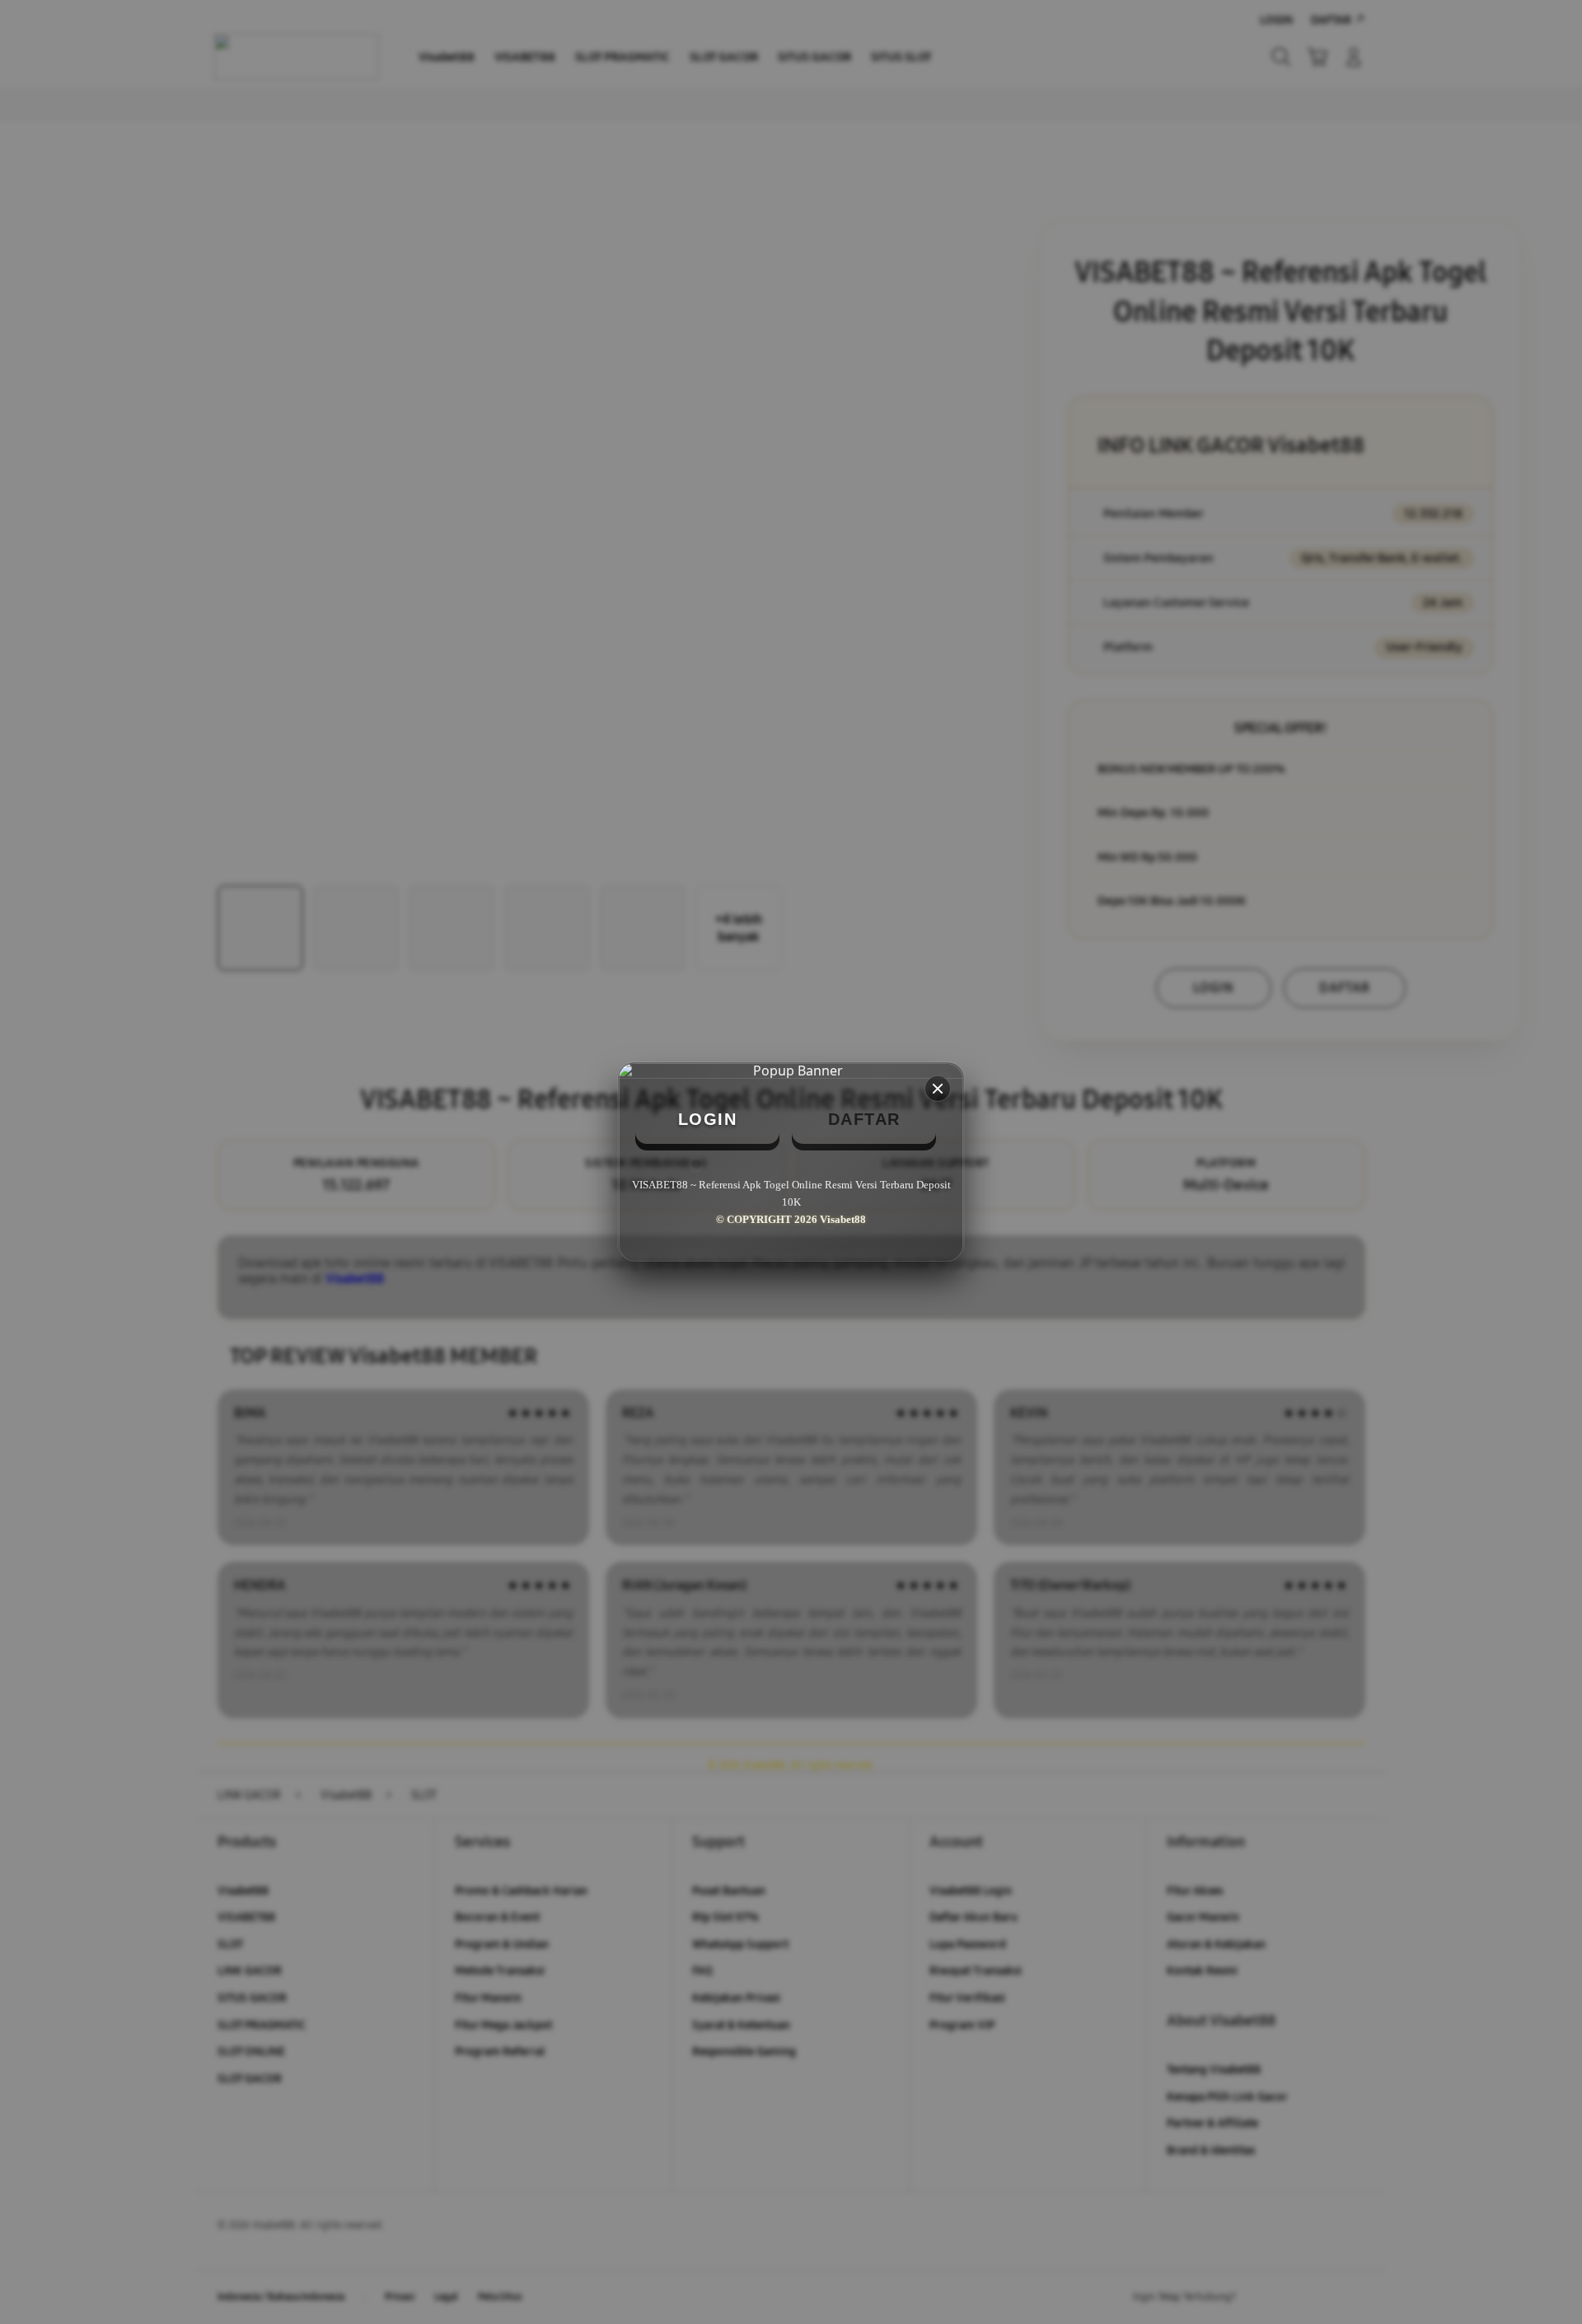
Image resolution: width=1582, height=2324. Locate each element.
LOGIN (708, 1119)
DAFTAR (864, 1119)
